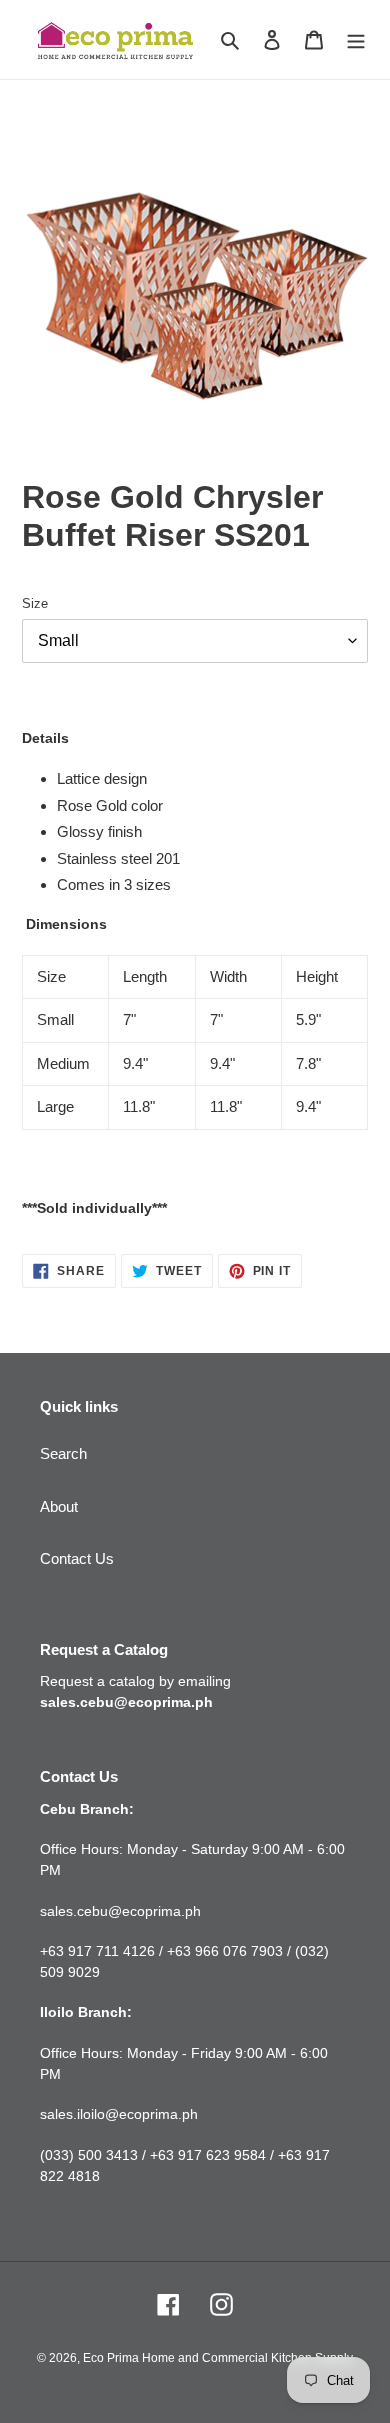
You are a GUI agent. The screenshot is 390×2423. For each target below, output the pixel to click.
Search (63, 1453)
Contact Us (77, 1558)
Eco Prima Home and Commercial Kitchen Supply (218, 2358)
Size (35, 603)
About (59, 1506)
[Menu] (356, 39)
